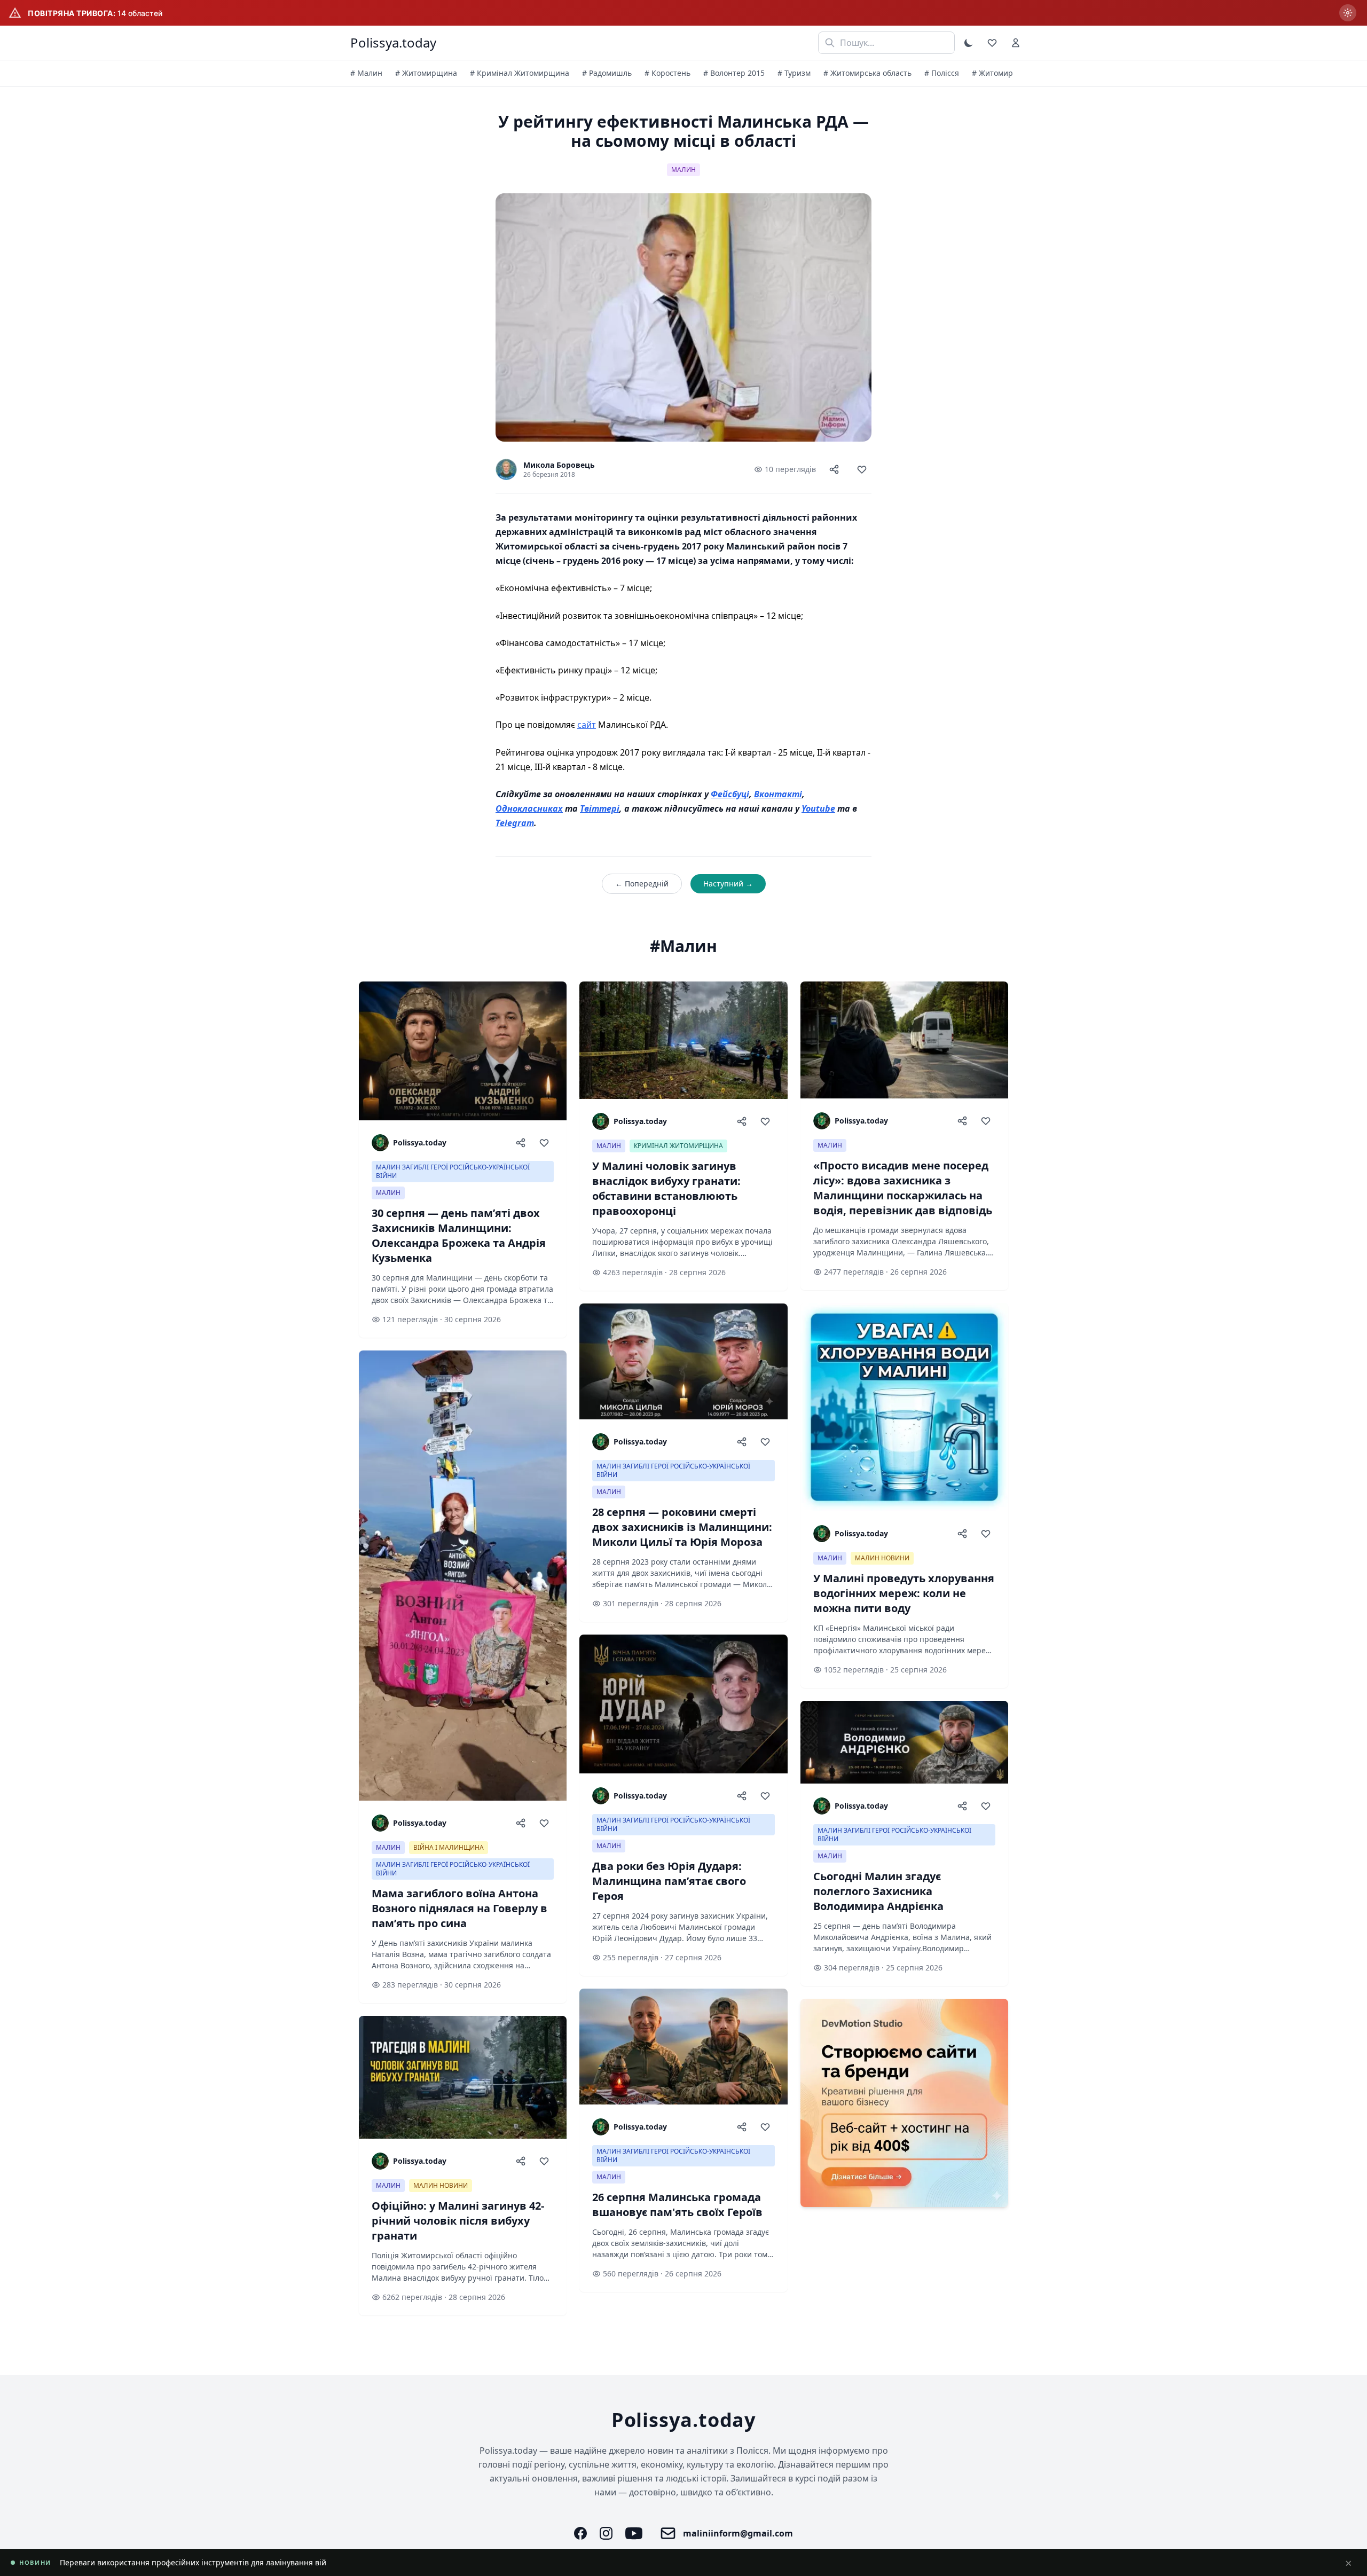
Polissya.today (393, 43)
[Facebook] (580, 2533)
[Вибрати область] (1348, 13)
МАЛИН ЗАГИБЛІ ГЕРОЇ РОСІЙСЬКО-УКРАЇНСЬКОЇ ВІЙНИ (453, 1171)
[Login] (1016, 43)
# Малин (366, 73)
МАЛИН (683, 170)
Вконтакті (778, 794)
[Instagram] (606, 2533)
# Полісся (942, 73)
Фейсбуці (730, 794)
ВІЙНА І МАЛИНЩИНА (449, 1847)
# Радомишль (607, 73)
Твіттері (600, 808)
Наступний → (728, 883)
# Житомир (992, 73)
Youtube (818, 808)
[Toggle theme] (969, 43)
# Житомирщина (426, 73)
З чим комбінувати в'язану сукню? (123, 2562)
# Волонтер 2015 (734, 73)
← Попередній (642, 883)
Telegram (515, 823)
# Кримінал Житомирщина (520, 73)
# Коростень (667, 73)
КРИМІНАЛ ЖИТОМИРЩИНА (678, 1146)
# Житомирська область (867, 73)
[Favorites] (992, 43)
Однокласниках (529, 808)
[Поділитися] (834, 469)
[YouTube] (634, 2533)
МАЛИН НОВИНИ (441, 2185)
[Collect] (862, 469)
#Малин (683, 946)
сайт (587, 725)
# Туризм (794, 73)
